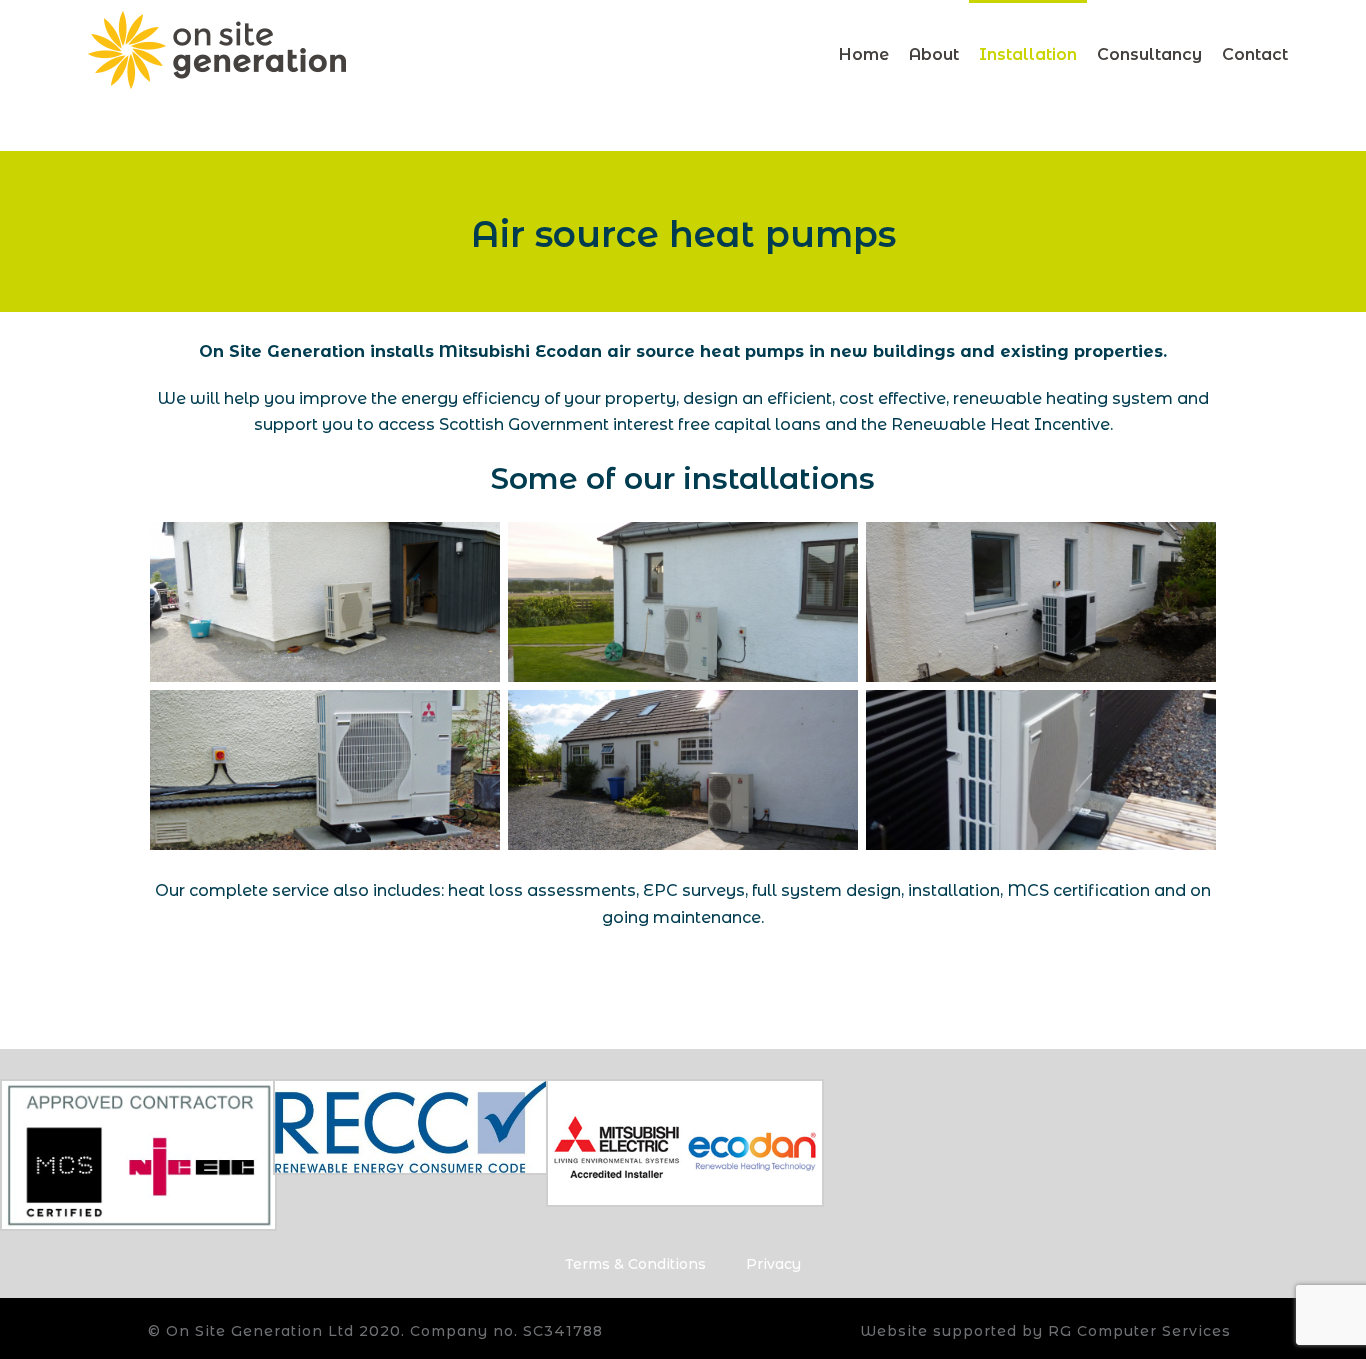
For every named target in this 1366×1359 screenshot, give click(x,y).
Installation (1028, 54)
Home (864, 54)
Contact (1255, 54)
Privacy (773, 1264)
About (934, 54)
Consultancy (1149, 54)
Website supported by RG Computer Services (1045, 1331)
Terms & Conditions (635, 1264)
